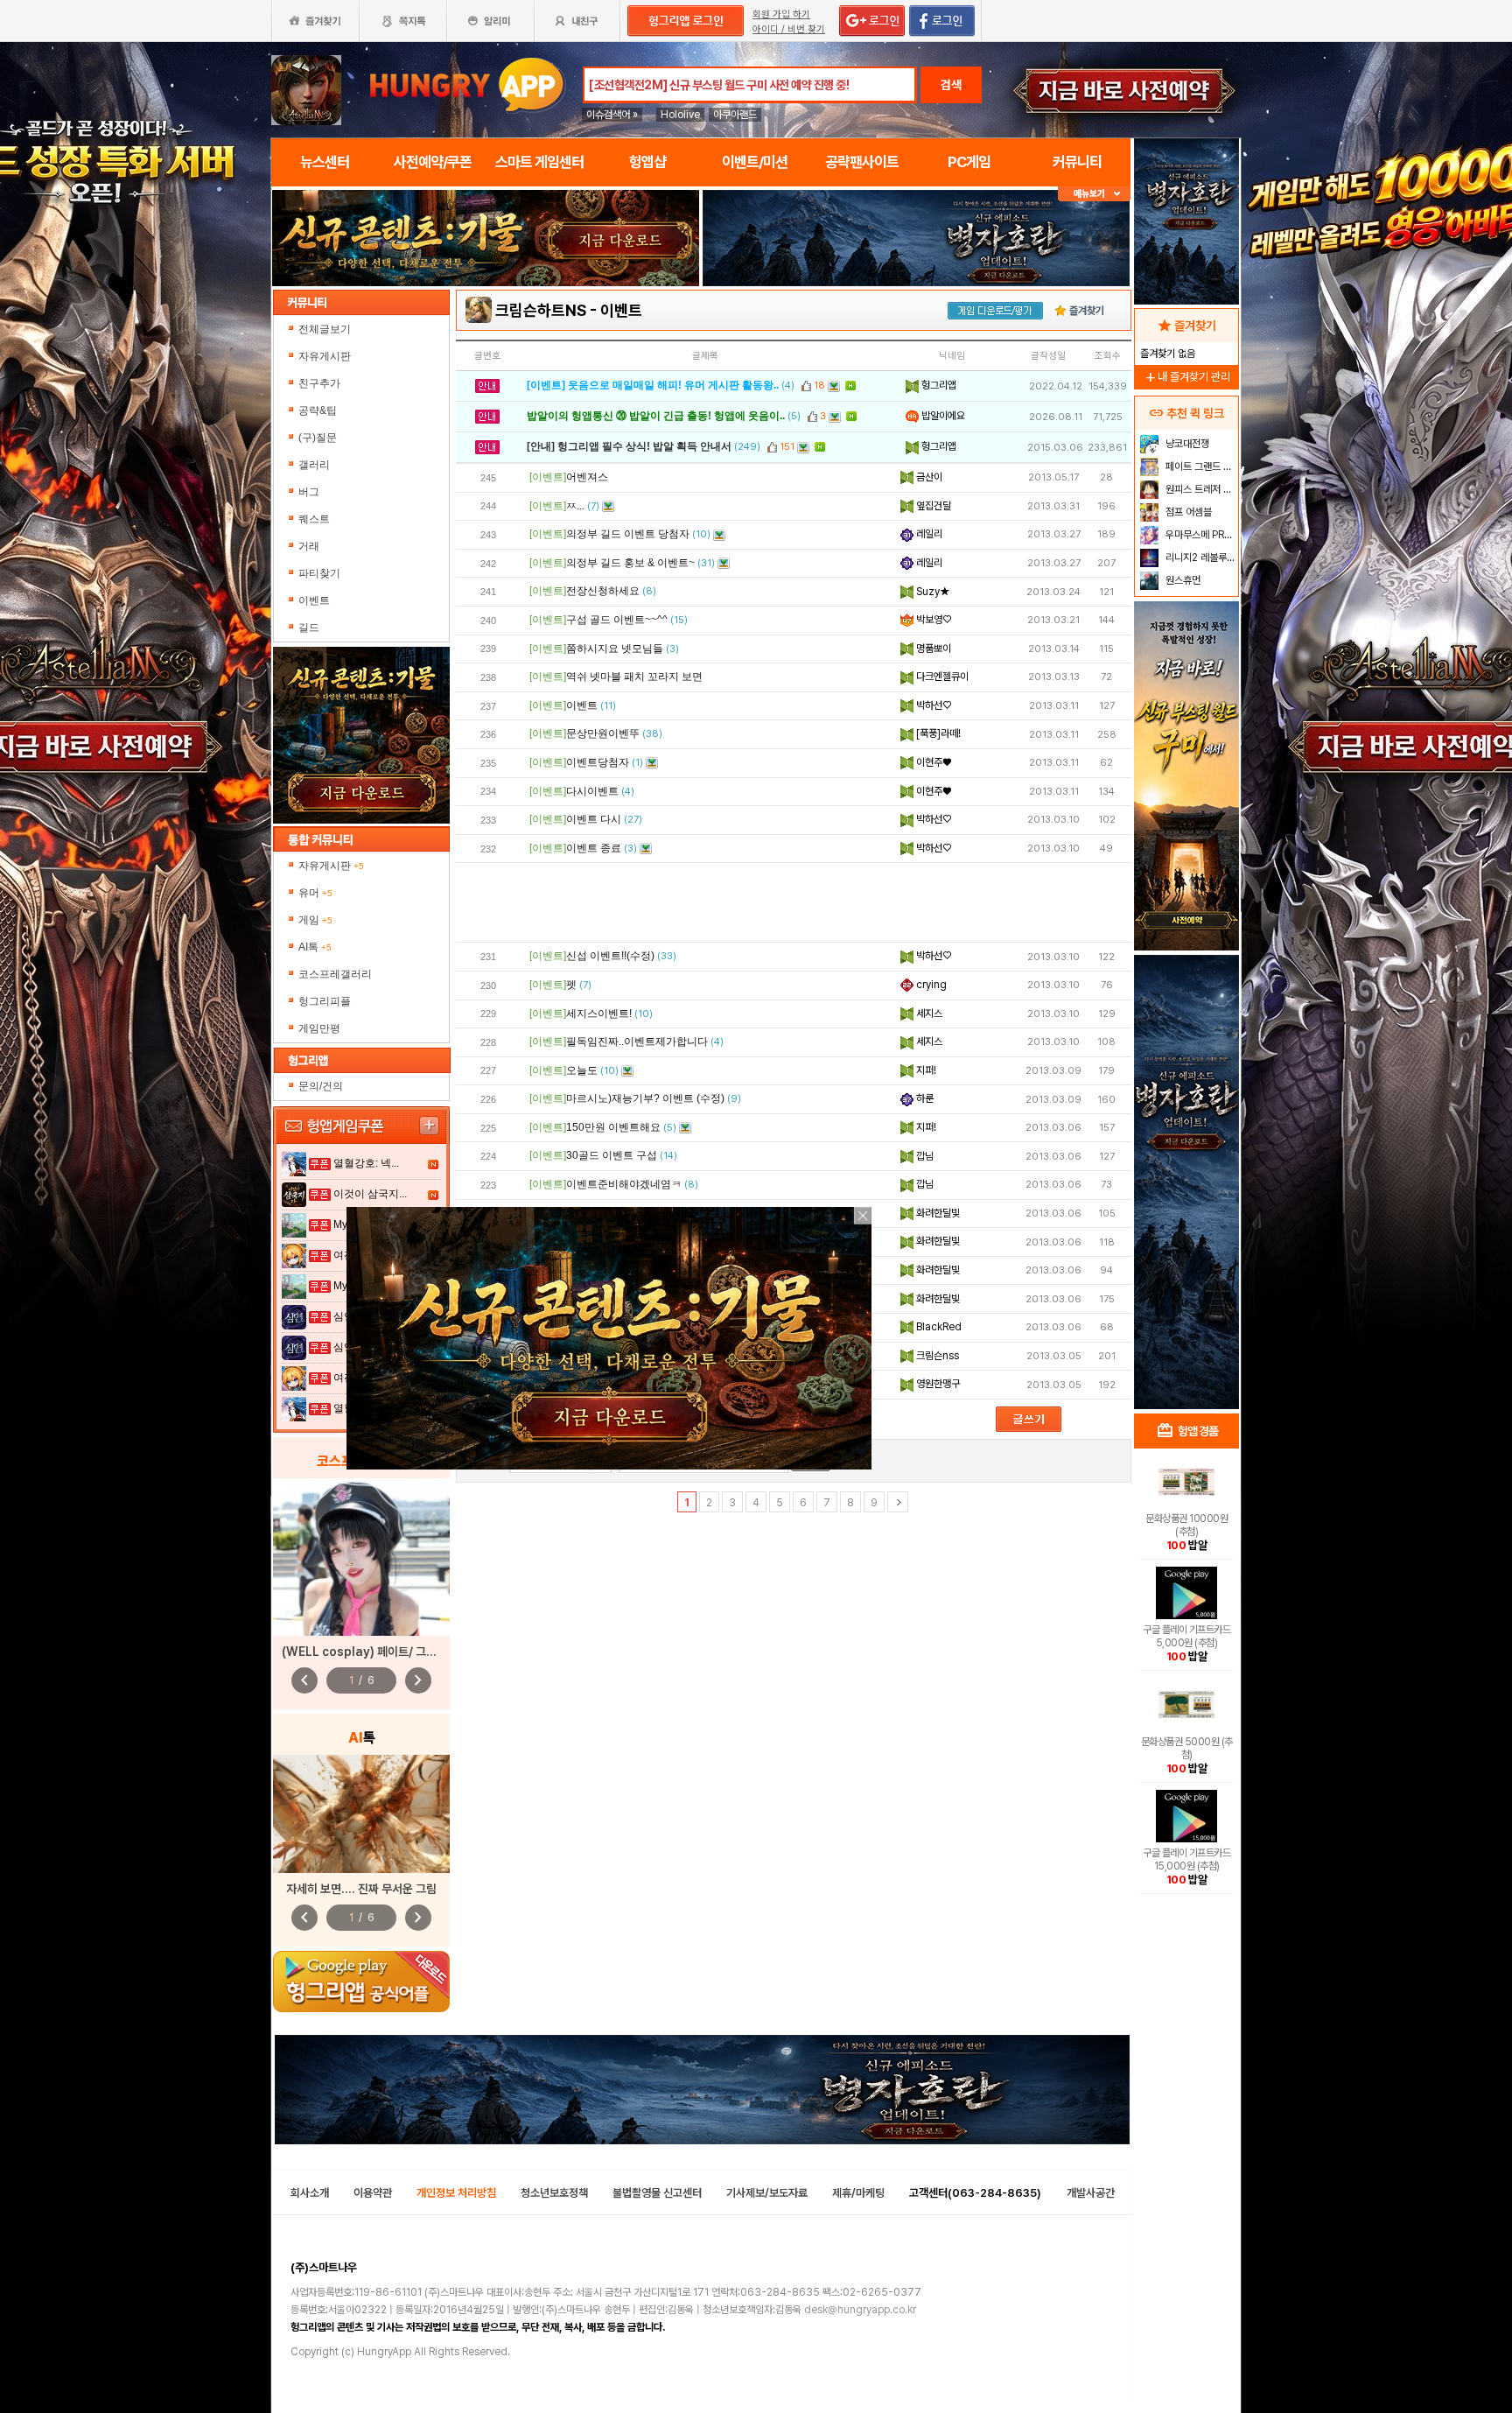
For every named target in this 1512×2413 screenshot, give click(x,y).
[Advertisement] (794, 902)
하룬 (924, 1098)
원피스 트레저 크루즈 (1200, 489)
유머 (315, 893)
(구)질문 (318, 438)
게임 (315, 920)
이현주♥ (932, 762)
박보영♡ (932, 620)
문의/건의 (321, 1086)
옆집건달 (932, 506)
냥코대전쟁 (1186, 444)
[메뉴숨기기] (1094, 194)
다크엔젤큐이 (941, 677)
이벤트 (314, 600)
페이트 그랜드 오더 (1200, 466)
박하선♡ (932, 705)
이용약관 (373, 2193)
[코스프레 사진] (361, 1557)
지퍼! (925, 1070)
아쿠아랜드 (735, 115)
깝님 (924, 1156)
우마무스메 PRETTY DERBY (1200, 535)
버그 (309, 492)
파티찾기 (319, 573)
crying (930, 985)
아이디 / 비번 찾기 (789, 29)
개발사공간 (1091, 2193)
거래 (309, 546)
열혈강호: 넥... (366, 1163)
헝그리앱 (938, 385)
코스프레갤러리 (335, 974)
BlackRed (938, 1327)
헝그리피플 (325, 1001)
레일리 (928, 534)
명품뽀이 (932, 649)
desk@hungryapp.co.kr (860, 2310)
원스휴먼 (1182, 580)
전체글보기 (325, 329)
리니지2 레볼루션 (1199, 558)
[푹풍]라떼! (937, 733)
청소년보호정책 (554, 2193)
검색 (951, 85)
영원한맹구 (937, 1384)
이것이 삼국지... (370, 1194)
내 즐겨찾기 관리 (1186, 377)
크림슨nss (936, 1356)
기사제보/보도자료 (767, 2193)
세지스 (928, 1014)
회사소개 (310, 2193)
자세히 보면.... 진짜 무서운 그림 (361, 1889)
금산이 (928, 477)
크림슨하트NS (541, 310)
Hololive (680, 115)
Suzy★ (932, 592)
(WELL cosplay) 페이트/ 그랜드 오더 (376, 1652)
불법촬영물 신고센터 (657, 2193)
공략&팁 (318, 410)
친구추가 (319, 383)
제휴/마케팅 (858, 2193)
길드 (309, 628)
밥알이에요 (942, 416)
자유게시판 (325, 356)
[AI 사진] (361, 1814)
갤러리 (314, 465)
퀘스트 (314, 519)
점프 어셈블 (1187, 512)
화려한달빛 (937, 1213)
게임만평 (319, 1028)
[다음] (898, 1502)
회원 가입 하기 (781, 14)
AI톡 (315, 947)
